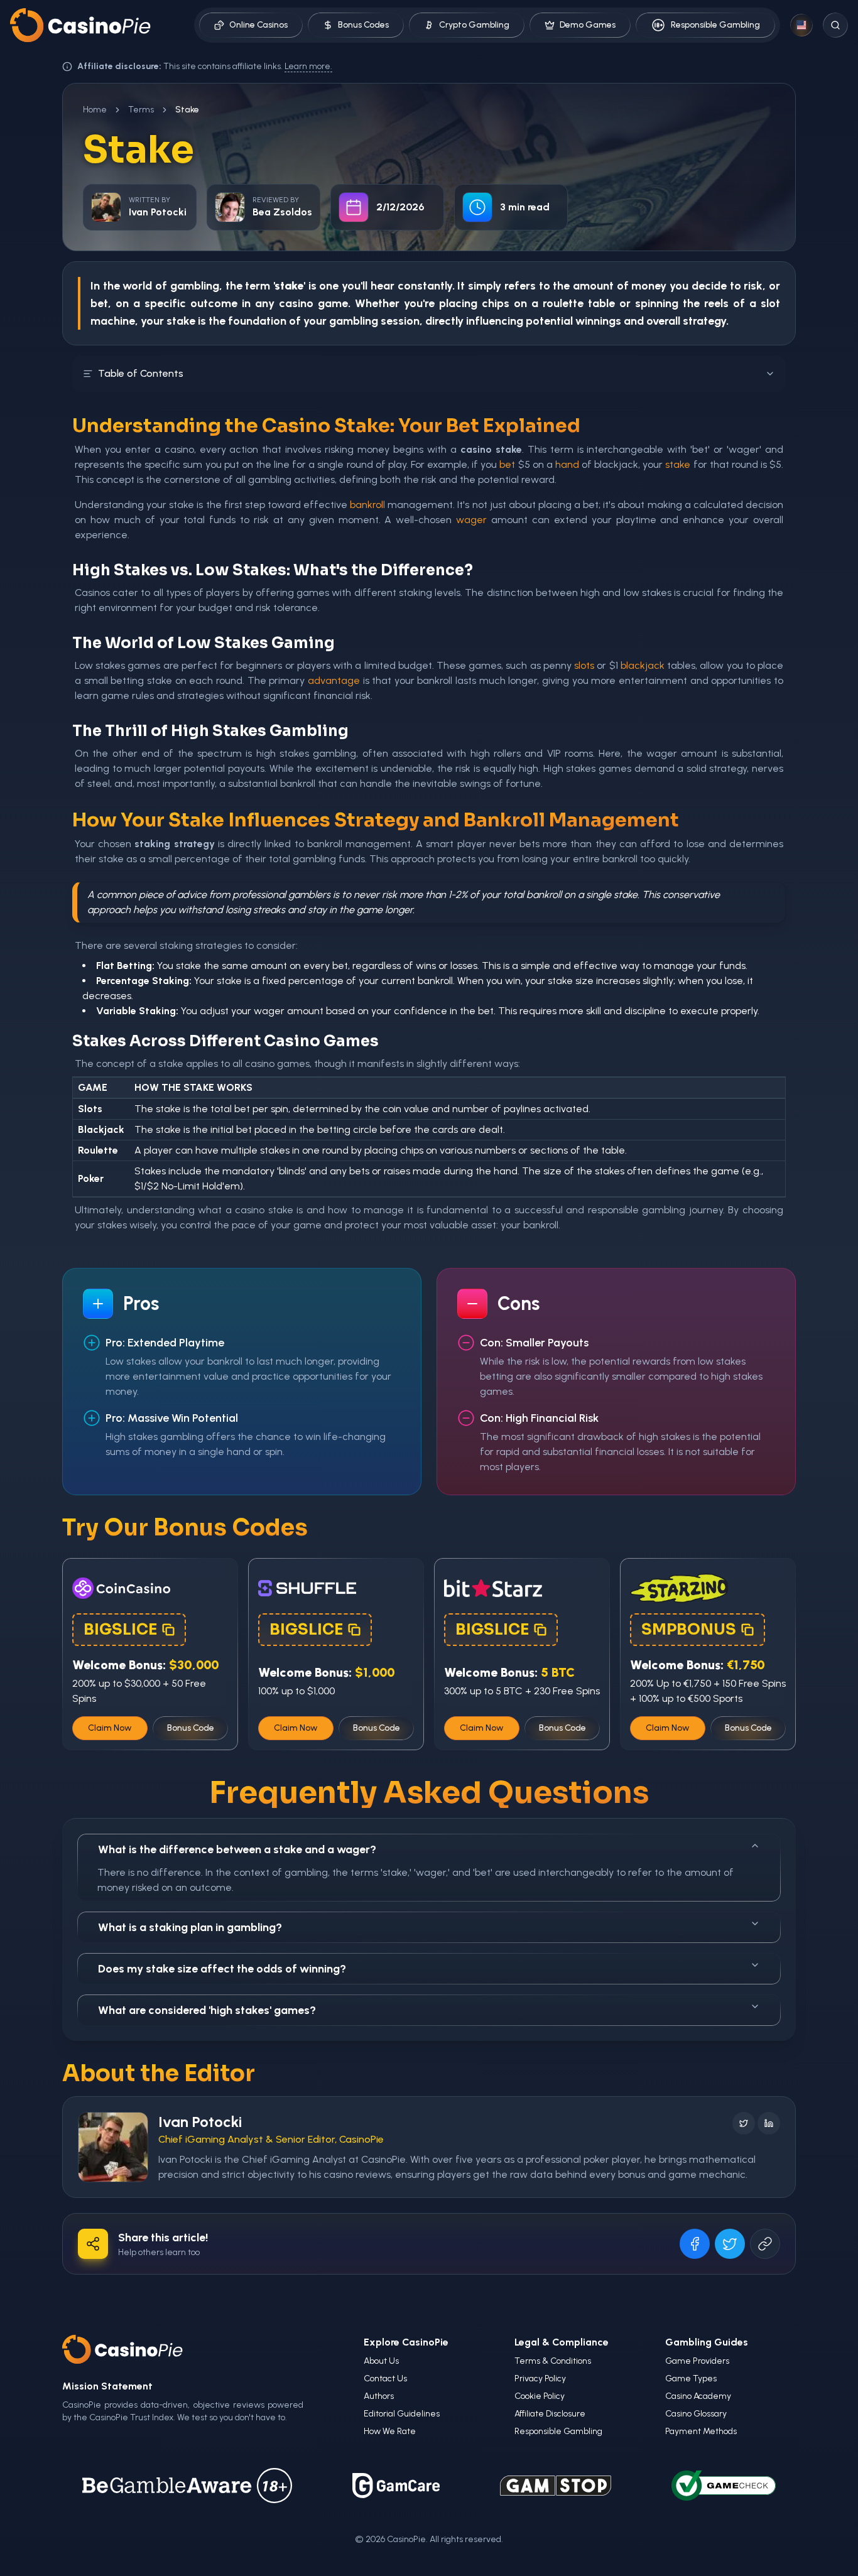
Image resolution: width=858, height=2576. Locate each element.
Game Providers (697, 2361)
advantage (334, 680)
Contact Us (385, 2378)
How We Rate (390, 2431)
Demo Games (588, 25)
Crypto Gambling (474, 25)
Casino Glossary (696, 2414)
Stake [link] (187, 110)
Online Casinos (258, 25)
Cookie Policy (540, 2396)
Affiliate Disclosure (550, 2414)
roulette (563, 303)
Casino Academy (698, 2396)
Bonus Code (191, 1728)
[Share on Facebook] (695, 2244)
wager (471, 520)
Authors (379, 2396)
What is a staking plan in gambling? (190, 1927)
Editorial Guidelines (402, 2414)
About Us (381, 2361)
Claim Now (110, 1728)
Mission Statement (107, 2386)
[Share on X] (730, 2244)
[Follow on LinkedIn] (769, 2123)
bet (507, 464)
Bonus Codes (363, 25)
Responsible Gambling (715, 25)
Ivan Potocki (200, 2122)
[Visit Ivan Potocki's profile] (113, 2147)
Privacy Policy (540, 2378)
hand (567, 464)
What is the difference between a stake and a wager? (237, 1849)
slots (584, 665)
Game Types (691, 2378)
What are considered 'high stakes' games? (207, 2010)
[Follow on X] (744, 2123)
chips (496, 303)
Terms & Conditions (553, 2361)
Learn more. (308, 66)
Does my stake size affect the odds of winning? (222, 1969)
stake (181, 321)
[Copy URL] (765, 2244)
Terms (141, 110)
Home (95, 110)
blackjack (643, 665)
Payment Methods (701, 2431)
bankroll (367, 505)
